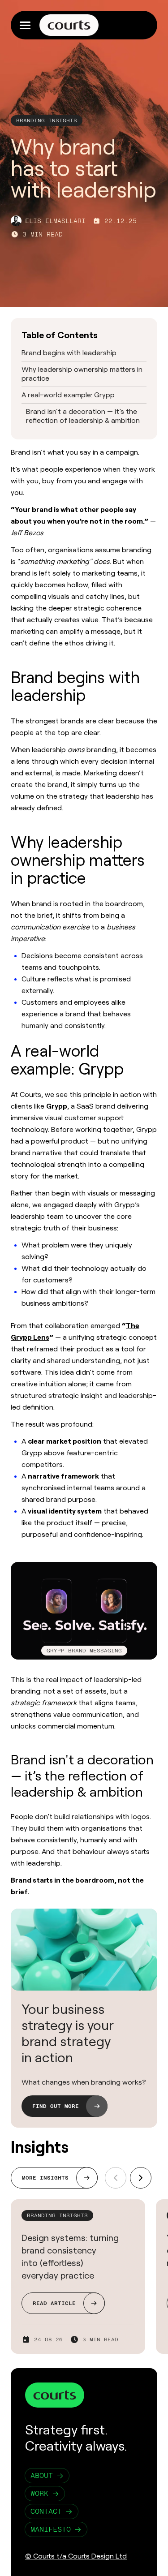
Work (39, 2493)
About (42, 2475)
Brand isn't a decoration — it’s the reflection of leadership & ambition (83, 416)
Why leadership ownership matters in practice (82, 374)
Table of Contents (60, 335)
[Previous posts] (116, 2178)
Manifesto (51, 2529)
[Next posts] (141, 2178)
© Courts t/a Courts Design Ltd (76, 2556)
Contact (46, 2511)
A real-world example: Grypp (68, 395)
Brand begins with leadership (69, 353)
